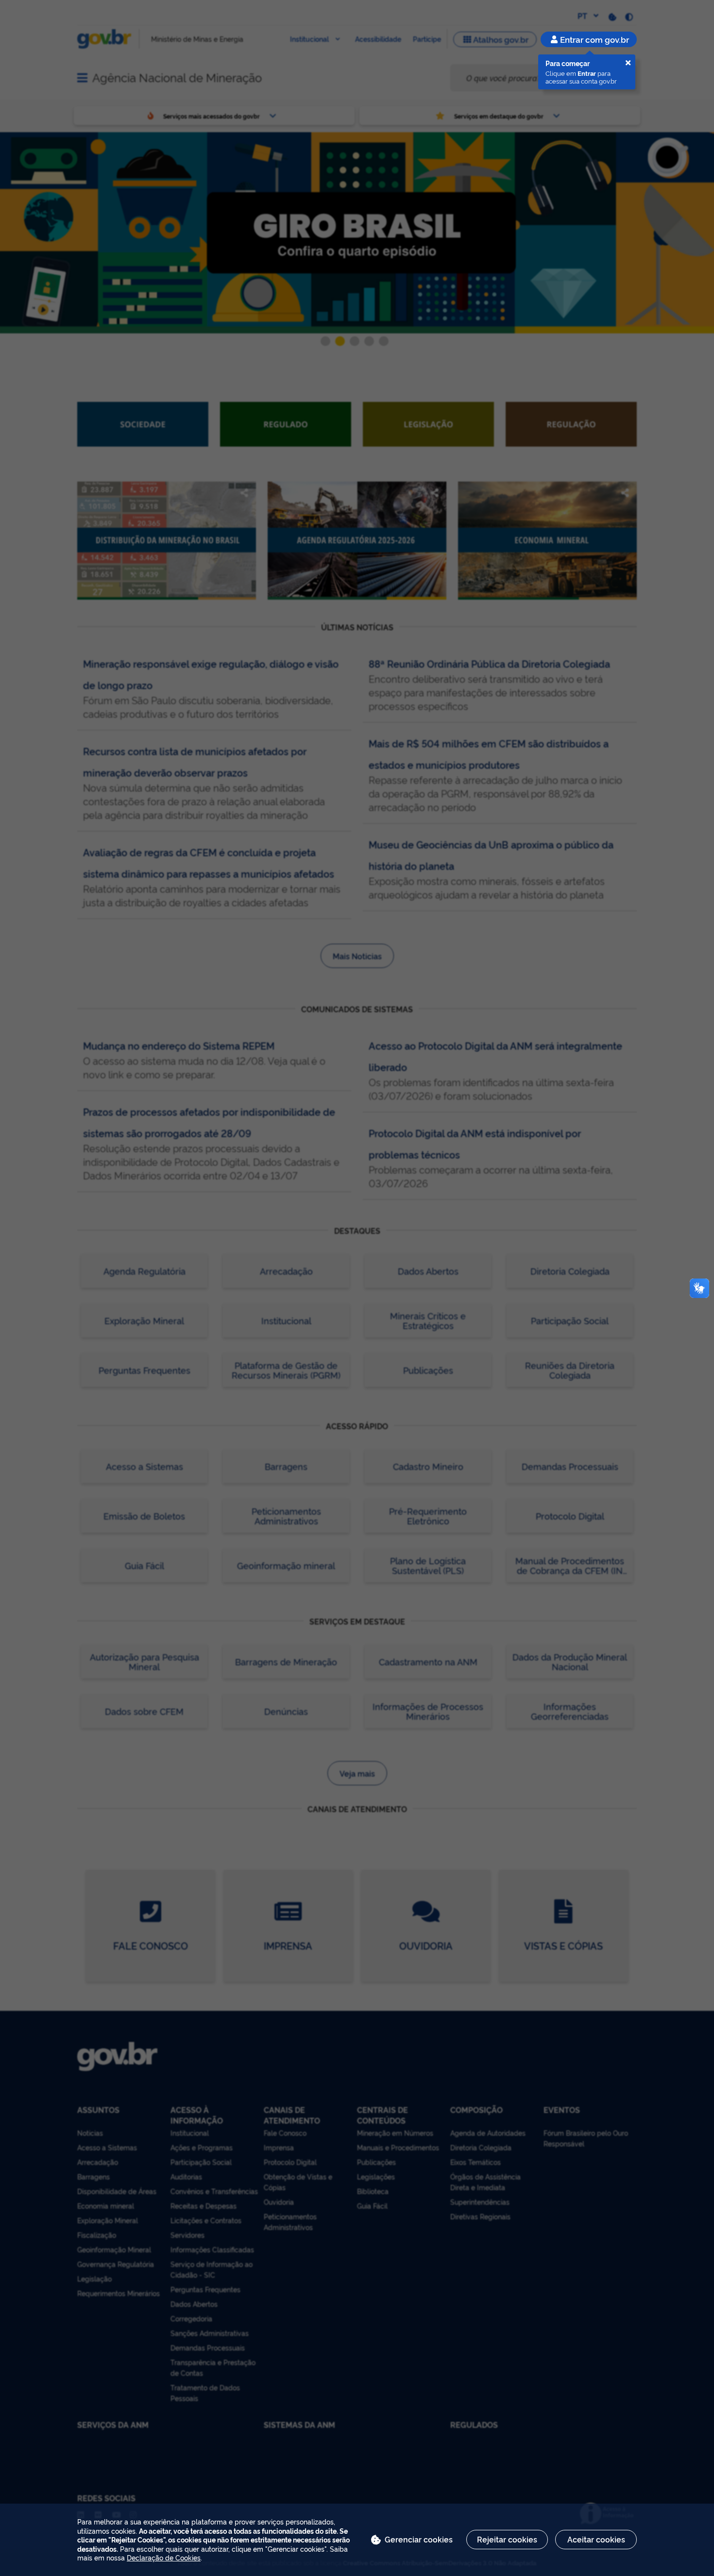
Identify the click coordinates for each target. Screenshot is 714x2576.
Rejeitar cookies (507, 2539)
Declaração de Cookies (164, 2557)
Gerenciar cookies (419, 2539)
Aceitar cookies (596, 2539)
